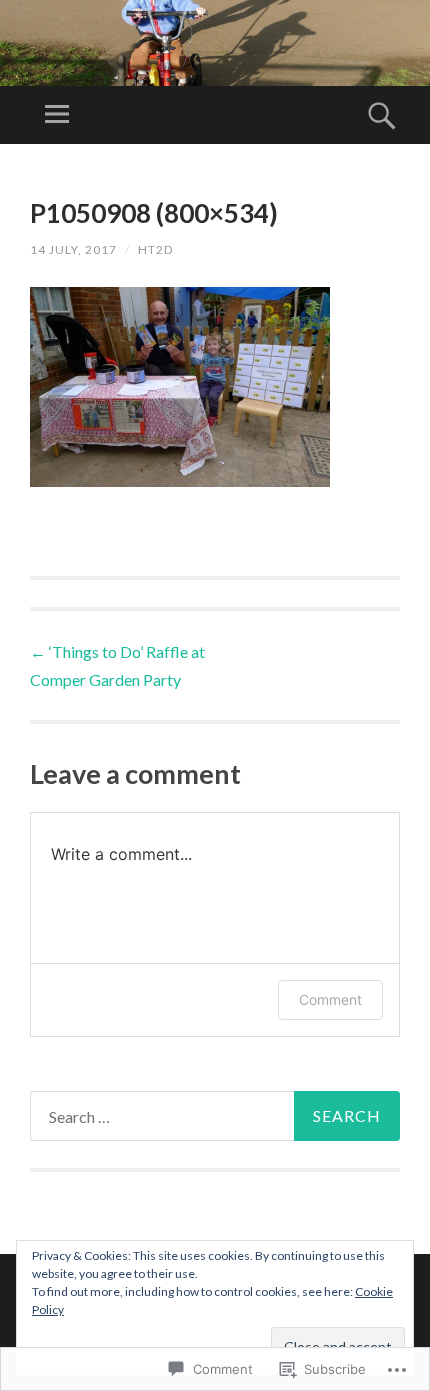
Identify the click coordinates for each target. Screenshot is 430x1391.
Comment (330, 999)
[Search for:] (215, 1116)
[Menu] (57, 115)
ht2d (155, 249)
